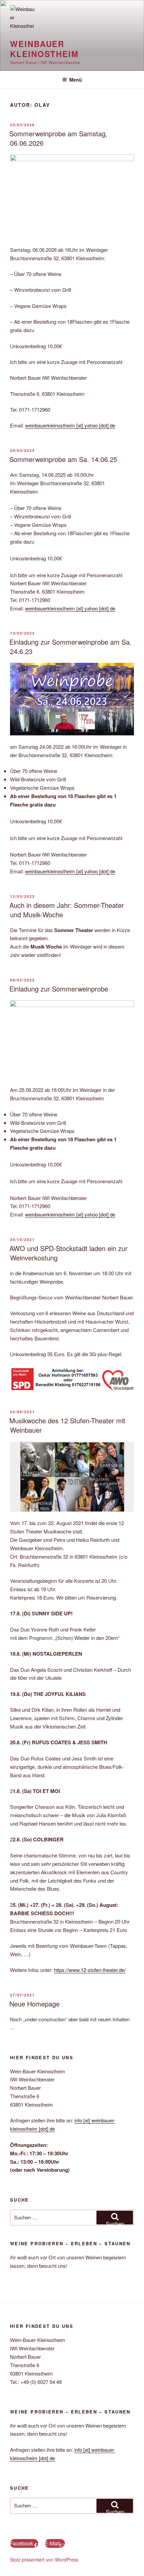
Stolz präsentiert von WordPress (44, 2560)
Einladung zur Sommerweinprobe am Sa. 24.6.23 (70, 647)
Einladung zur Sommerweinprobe (59, 989)
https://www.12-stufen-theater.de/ (90, 1970)
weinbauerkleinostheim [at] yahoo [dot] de (70, 425)
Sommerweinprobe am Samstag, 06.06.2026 (58, 138)
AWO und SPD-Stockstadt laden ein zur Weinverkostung (68, 1253)
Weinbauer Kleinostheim (44, 49)
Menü (76, 80)
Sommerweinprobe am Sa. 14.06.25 (63, 459)
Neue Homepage (34, 2004)
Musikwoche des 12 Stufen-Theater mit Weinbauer (67, 1425)
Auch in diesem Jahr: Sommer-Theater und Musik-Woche (67, 910)
